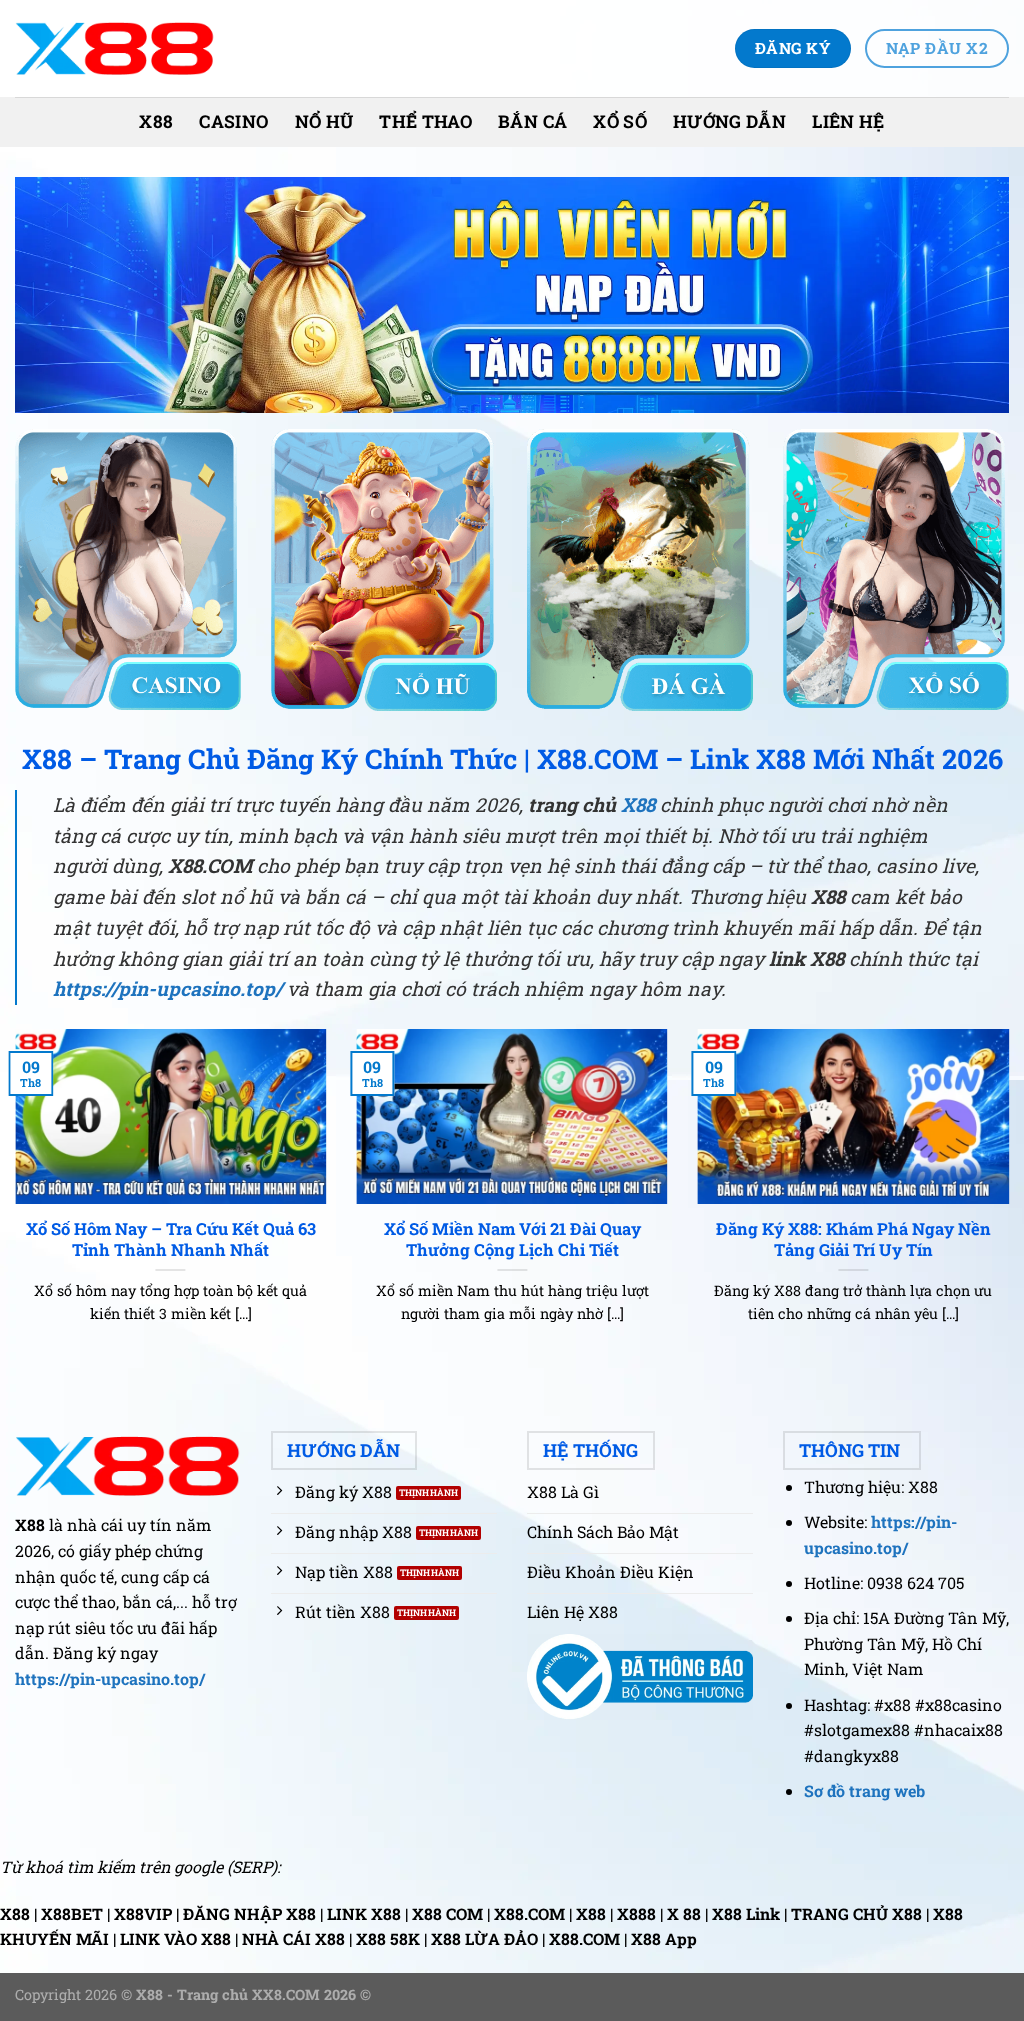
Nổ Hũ (324, 121)
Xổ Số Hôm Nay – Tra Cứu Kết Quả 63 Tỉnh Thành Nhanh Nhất (171, 1239)
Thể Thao (425, 121)
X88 (156, 121)
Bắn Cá (532, 121)
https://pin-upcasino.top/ (167, 988)
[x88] (115, 48)
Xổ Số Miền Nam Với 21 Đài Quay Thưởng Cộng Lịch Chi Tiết (512, 1239)
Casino (233, 121)
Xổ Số (620, 121)
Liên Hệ (848, 121)
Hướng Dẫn (729, 121)
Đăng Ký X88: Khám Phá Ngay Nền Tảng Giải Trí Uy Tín (853, 1239)
